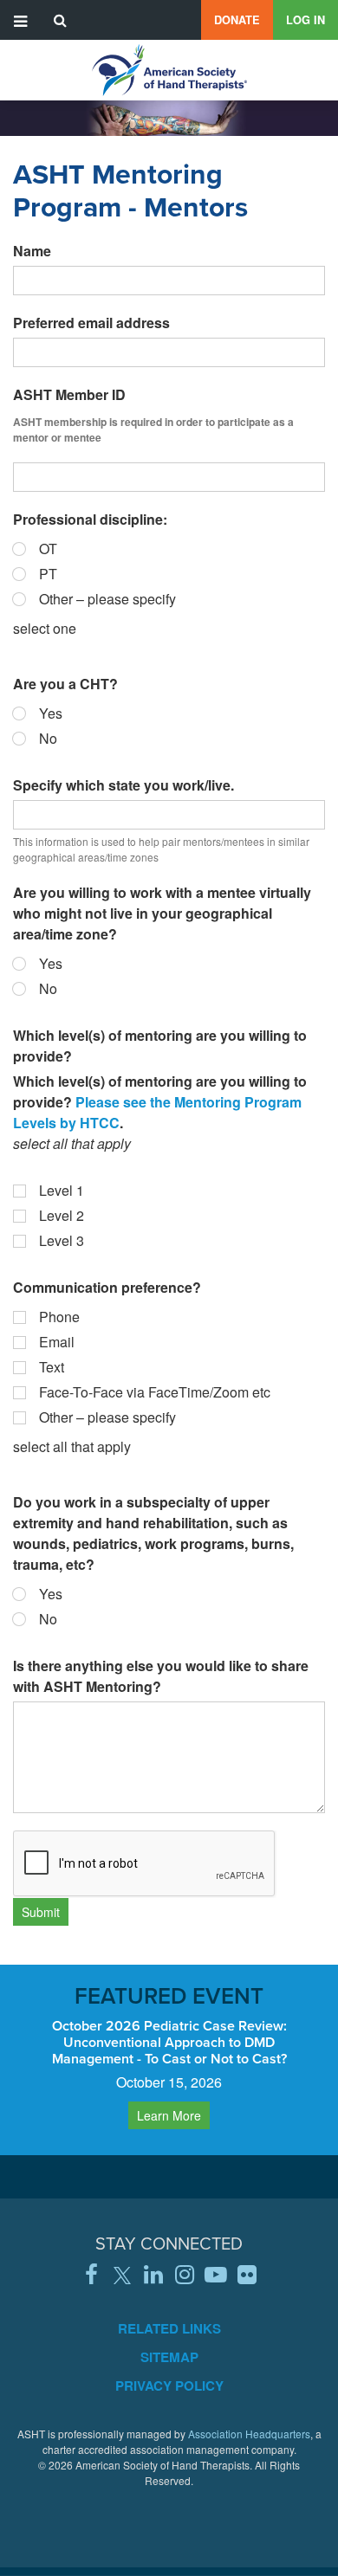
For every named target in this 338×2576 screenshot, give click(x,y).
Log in (305, 20)
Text (52, 1367)
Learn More (169, 2115)
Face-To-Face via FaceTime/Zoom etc (155, 1392)
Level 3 (62, 1240)
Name (32, 251)
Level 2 (62, 1215)
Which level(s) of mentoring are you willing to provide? (160, 1046)
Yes (51, 713)
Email (57, 1342)
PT (48, 574)
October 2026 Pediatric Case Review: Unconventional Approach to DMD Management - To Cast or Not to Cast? (169, 2042)
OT (48, 549)
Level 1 (62, 1190)
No (48, 738)
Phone (59, 1317)
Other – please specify (107, 599)
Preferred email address (91, 323)
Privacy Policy (169, 2386)
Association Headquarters (249, 2434)
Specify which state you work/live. (123, 785)
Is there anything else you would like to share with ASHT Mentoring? (161, 1676)
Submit (41, 1912)
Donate (237, 20)
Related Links (169, 2328)
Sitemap (169, 2357)
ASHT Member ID (69, 394)
